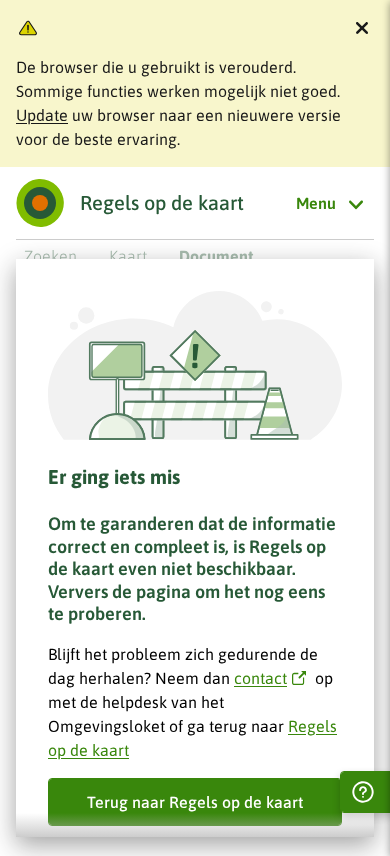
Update (42, 115)
